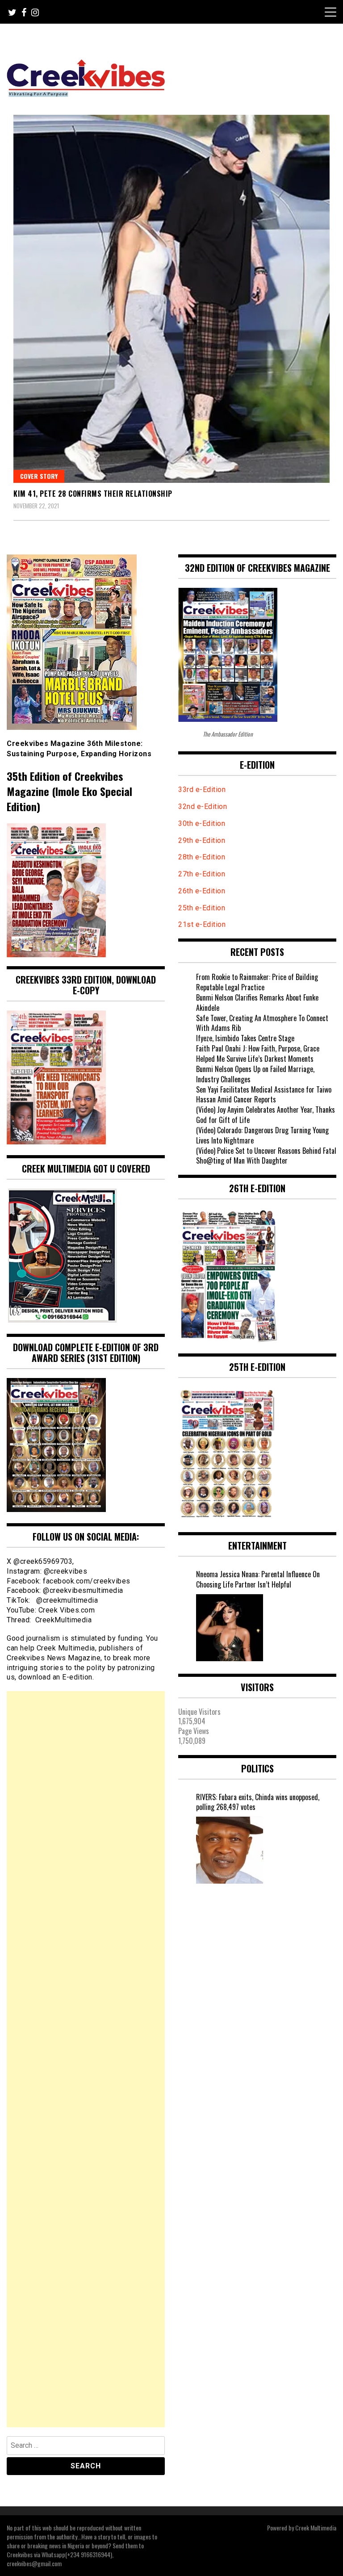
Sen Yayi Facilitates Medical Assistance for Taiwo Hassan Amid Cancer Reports (264, 1095)
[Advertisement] (86, 2059)
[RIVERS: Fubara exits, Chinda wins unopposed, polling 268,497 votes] (230, 1850)
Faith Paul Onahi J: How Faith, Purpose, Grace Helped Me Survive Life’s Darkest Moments (258, 1053)
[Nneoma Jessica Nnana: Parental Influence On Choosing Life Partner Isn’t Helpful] (230, 1628)
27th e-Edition (202, 874)
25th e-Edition (203, 908)
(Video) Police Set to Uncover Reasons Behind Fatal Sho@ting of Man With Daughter (266, 1156)
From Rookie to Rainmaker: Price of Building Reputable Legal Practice (257, 982)
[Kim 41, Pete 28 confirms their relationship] (171, 299)
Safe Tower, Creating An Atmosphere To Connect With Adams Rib (262, 1023)
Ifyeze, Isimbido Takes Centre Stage (245, 1038)
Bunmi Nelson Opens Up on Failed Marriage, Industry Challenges (255, 1074)
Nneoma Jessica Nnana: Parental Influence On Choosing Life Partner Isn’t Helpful (258, 1579)
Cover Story (39, 476)
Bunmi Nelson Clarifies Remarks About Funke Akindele (257, 1003)
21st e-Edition (202, 924)
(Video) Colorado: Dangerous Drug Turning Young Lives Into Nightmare (262, 1135)
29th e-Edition (203, 840)
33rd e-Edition (202, 790)
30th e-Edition (202, 823)
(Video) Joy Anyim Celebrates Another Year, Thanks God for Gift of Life (266, 1115)
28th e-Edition (202, 857)
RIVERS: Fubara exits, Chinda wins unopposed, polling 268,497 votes (258, 1802)
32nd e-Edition (203, 806)
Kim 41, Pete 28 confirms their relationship (93, 494)
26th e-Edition (203, 891)
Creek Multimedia (316, 2528)
